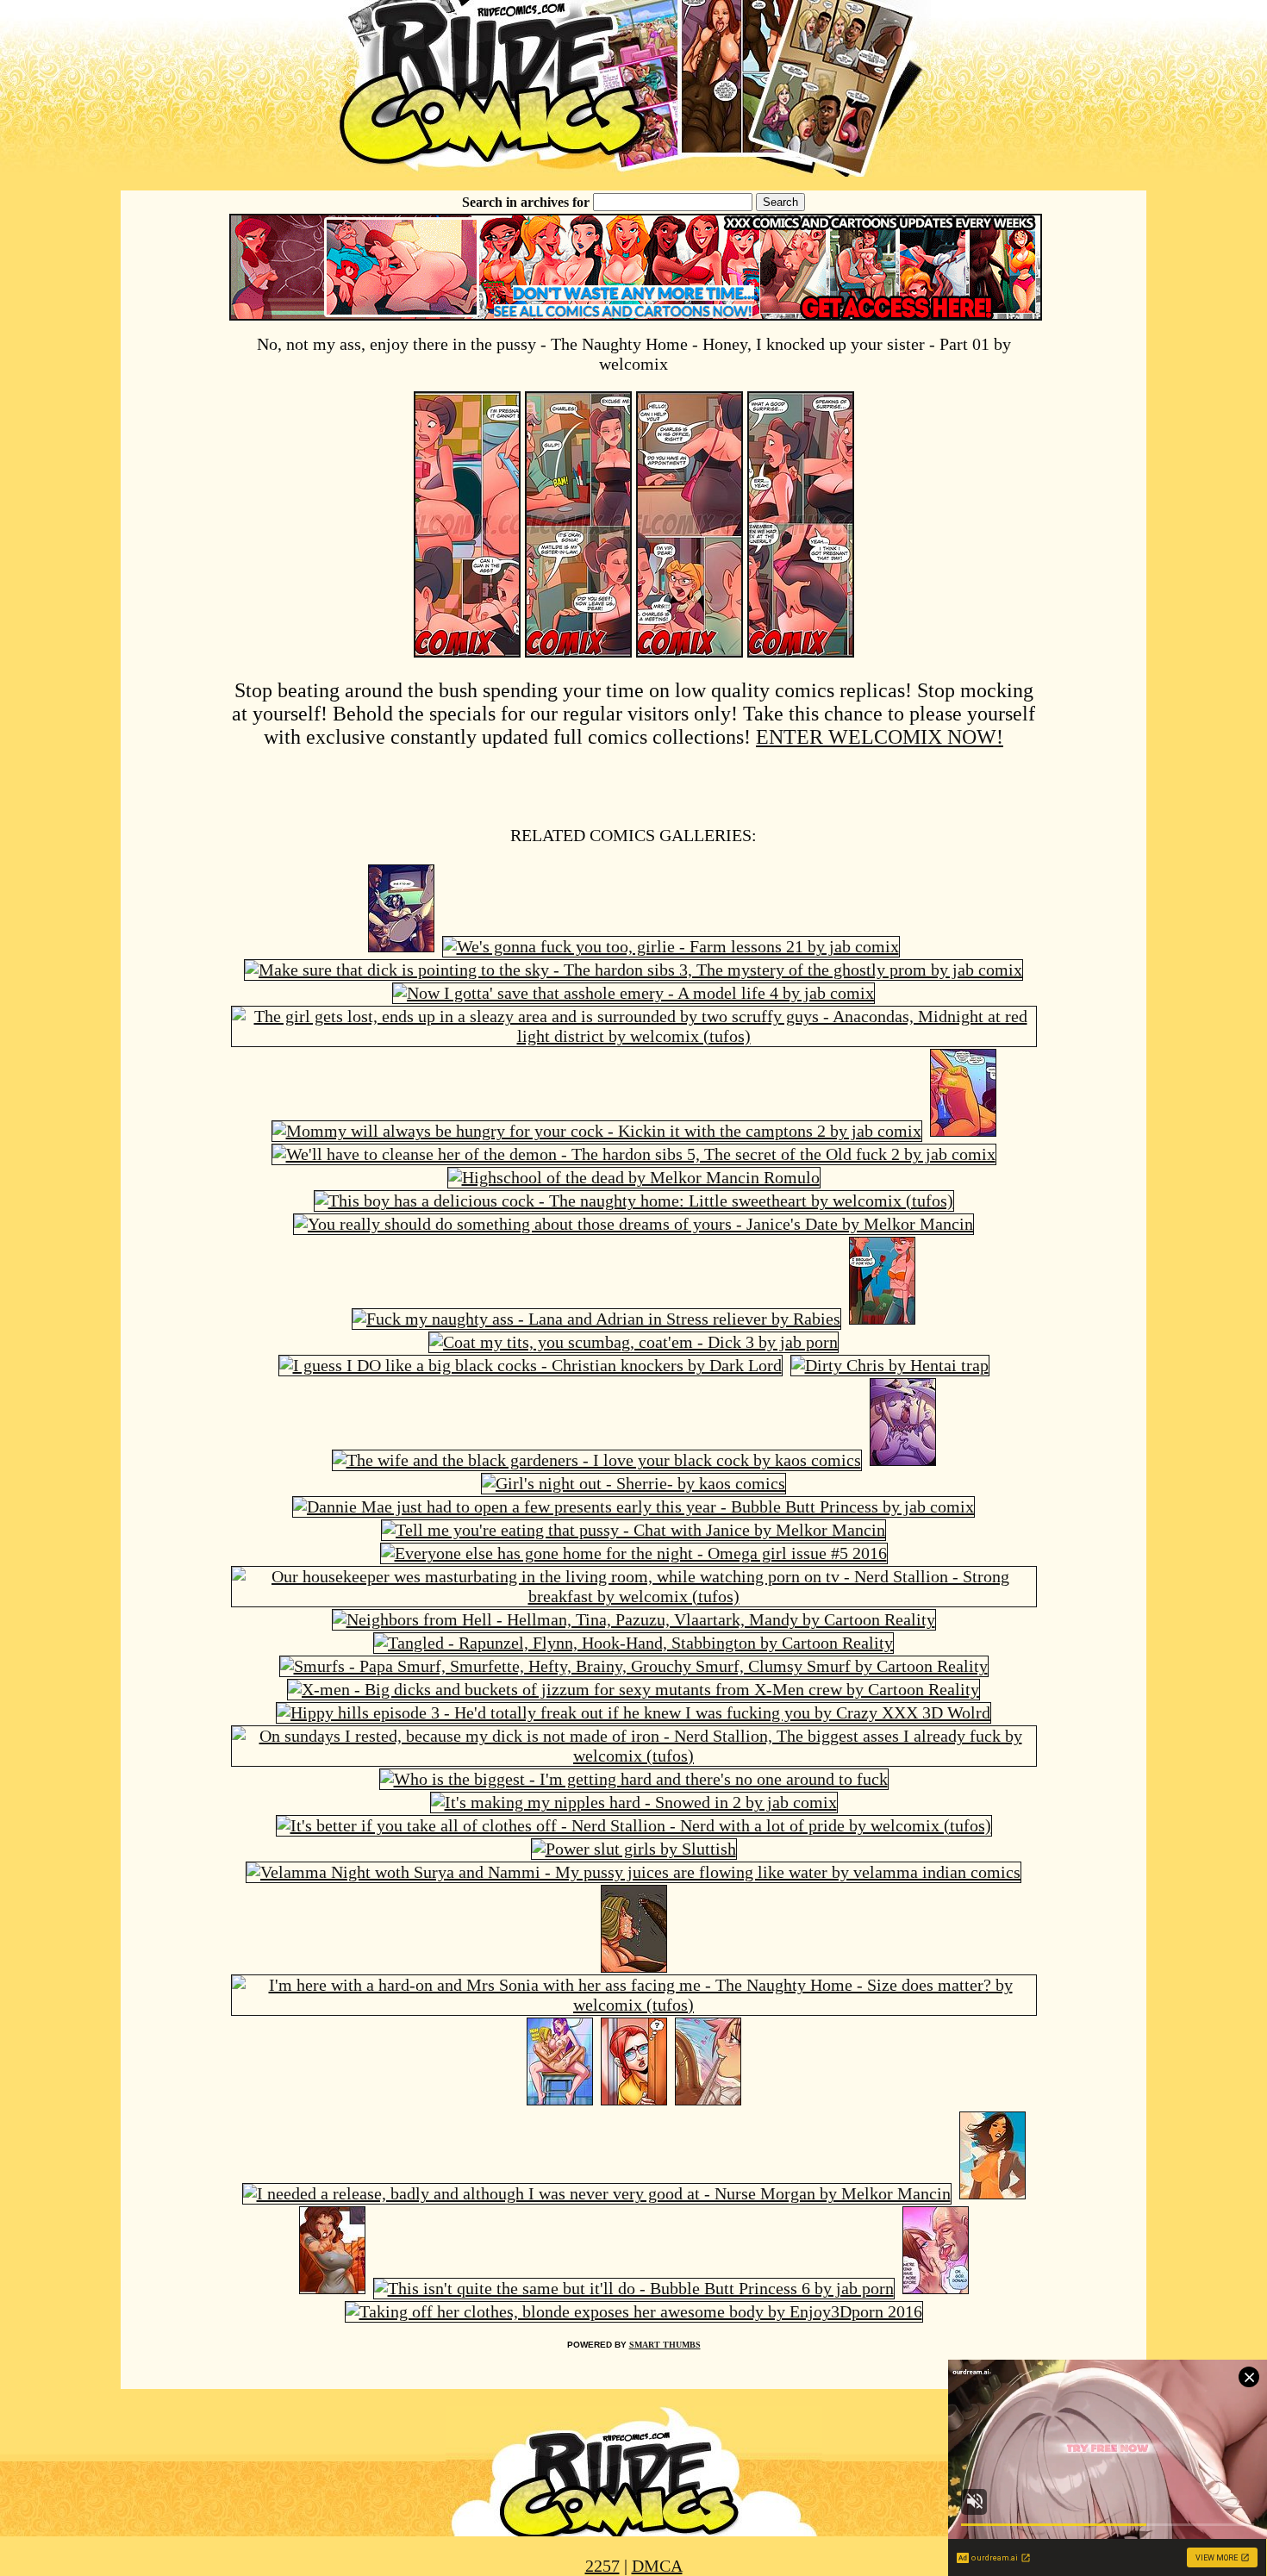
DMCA (657, 2566)
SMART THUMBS (665, 2345)
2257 (602, 2566)
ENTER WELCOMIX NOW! (880, 737)
